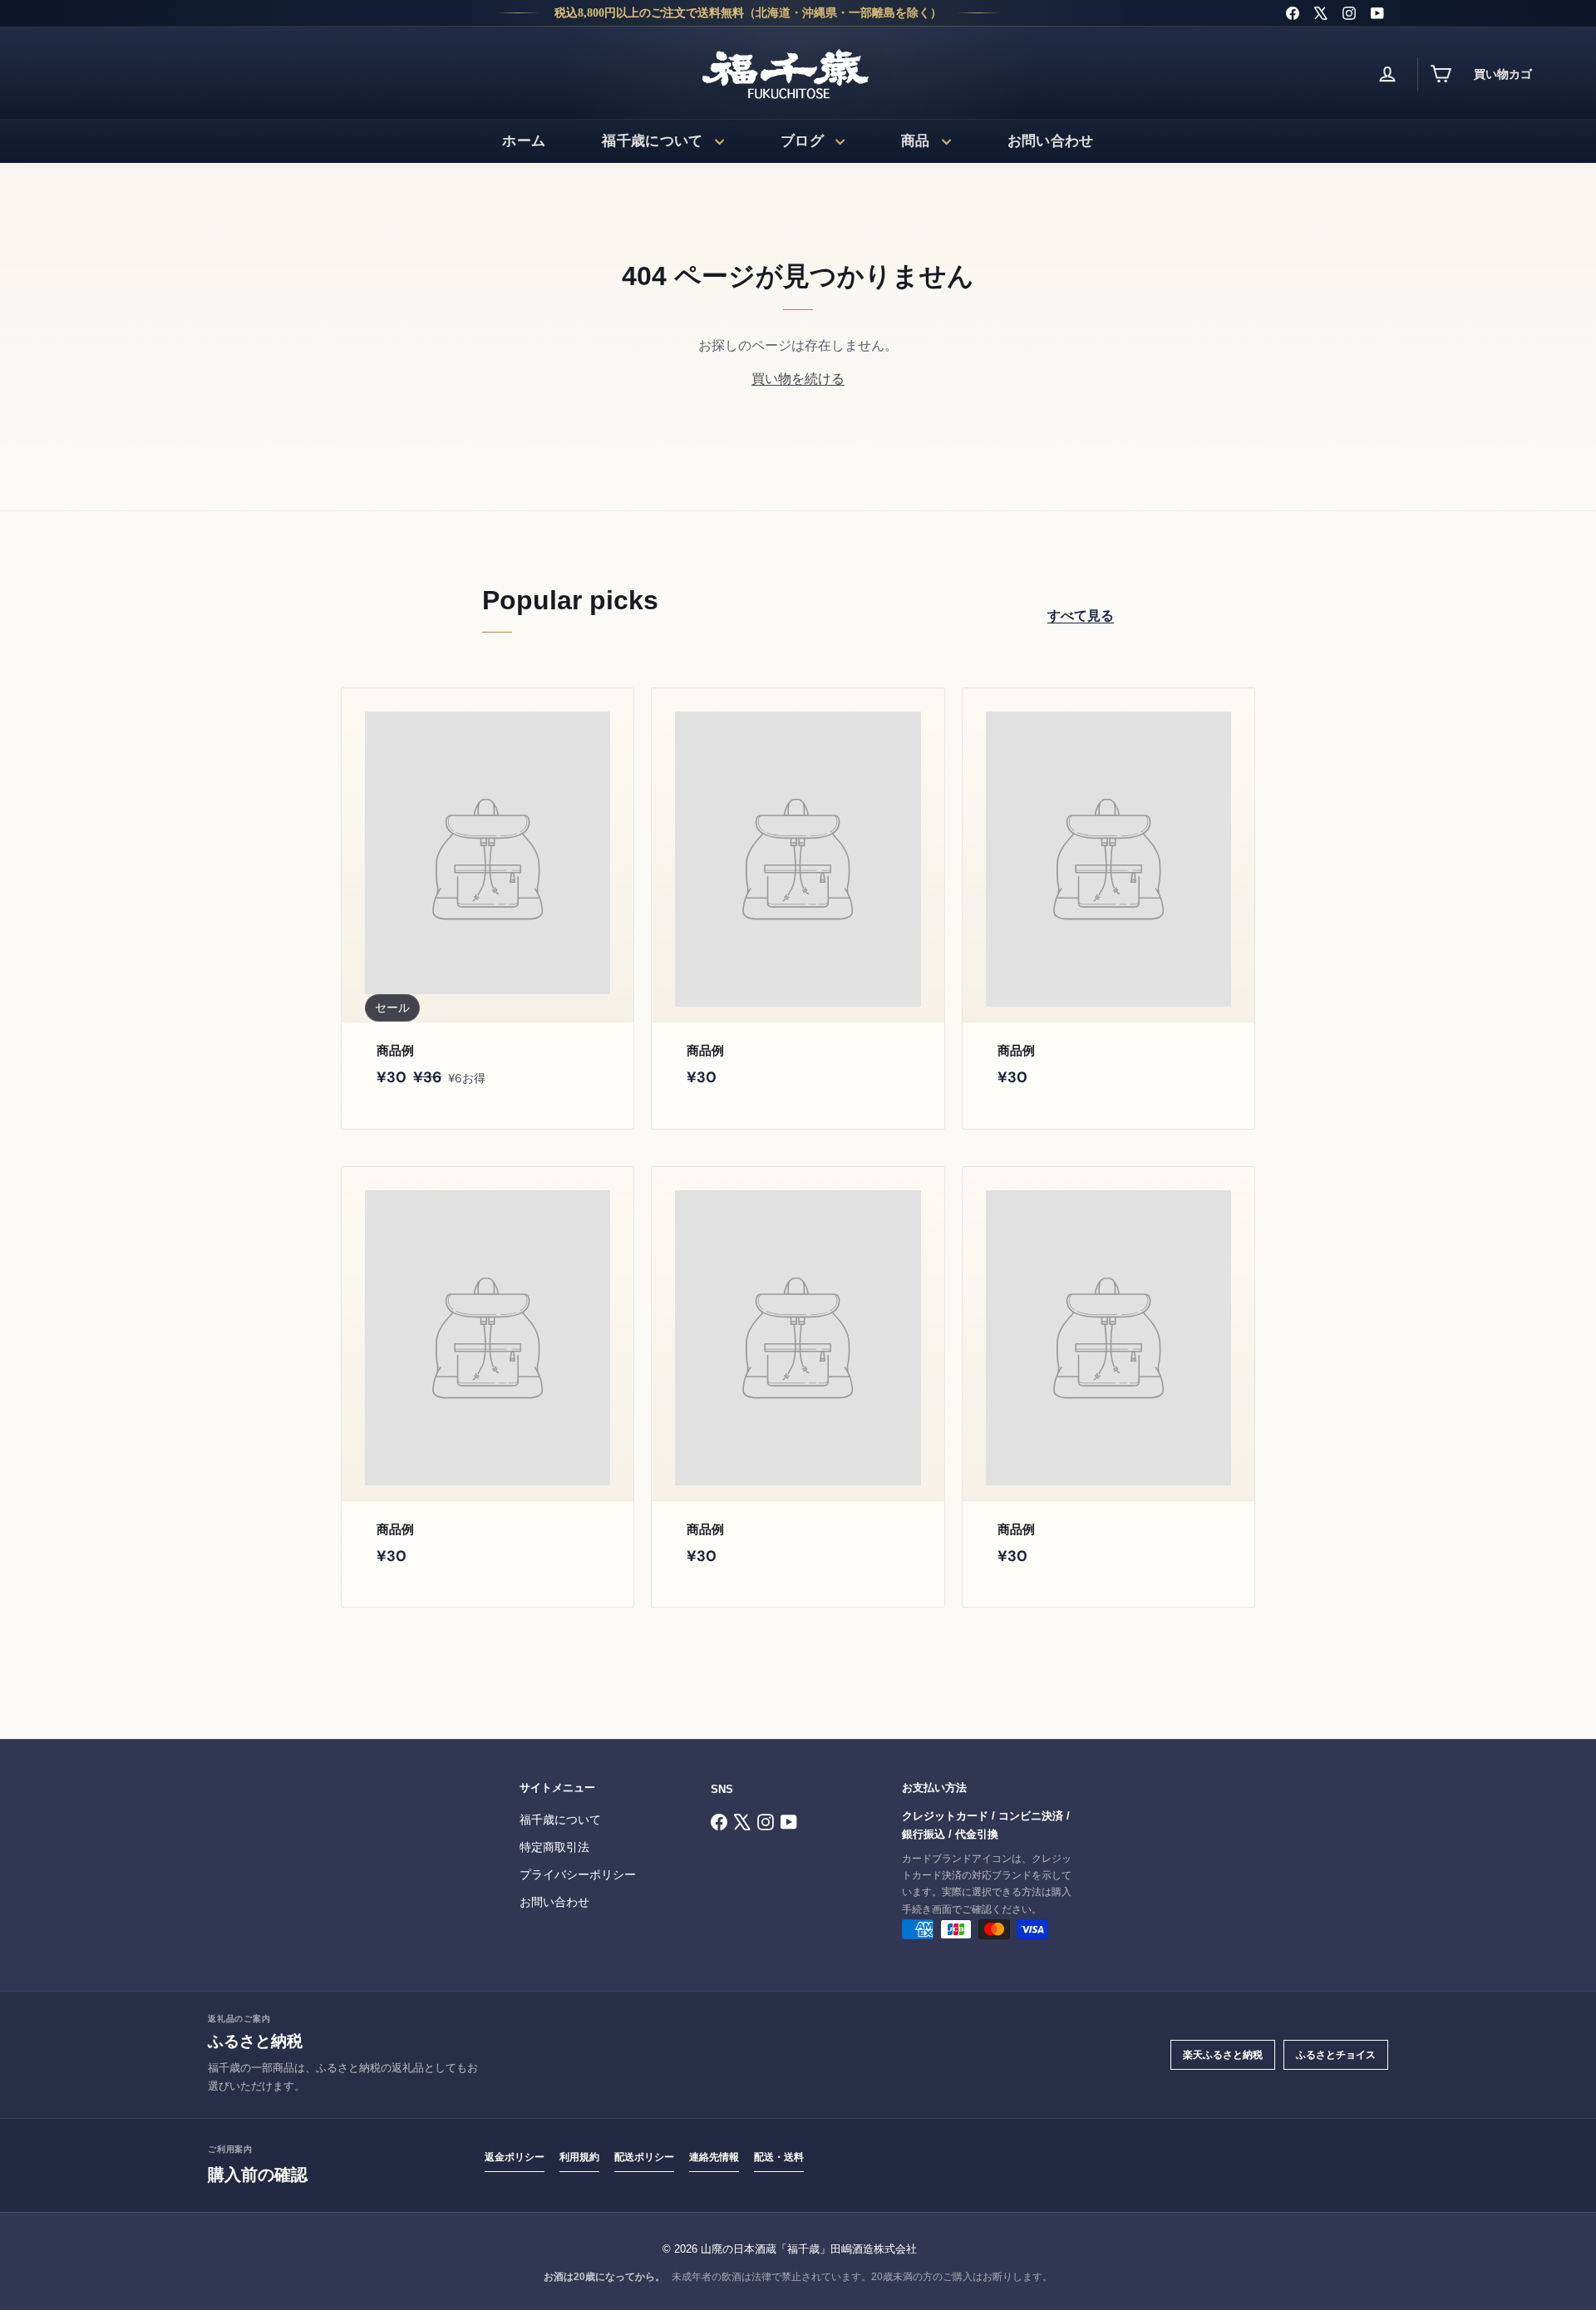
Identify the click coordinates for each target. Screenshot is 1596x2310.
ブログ (802, 141)
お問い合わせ (1051, 141)
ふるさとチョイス (1336, 2055)
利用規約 (579, 2157)
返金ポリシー (515, 2157)
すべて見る (1081, 616)
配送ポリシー (644, 2157)
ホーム (524, 141)
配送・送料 (779, 2157)
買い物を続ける (798, 379)
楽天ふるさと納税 (1223, 2055)
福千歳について (652, 141)
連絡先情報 (714, 2157)
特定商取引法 (554, 1847)
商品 (916, 141)
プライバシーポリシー (578, 1875)
